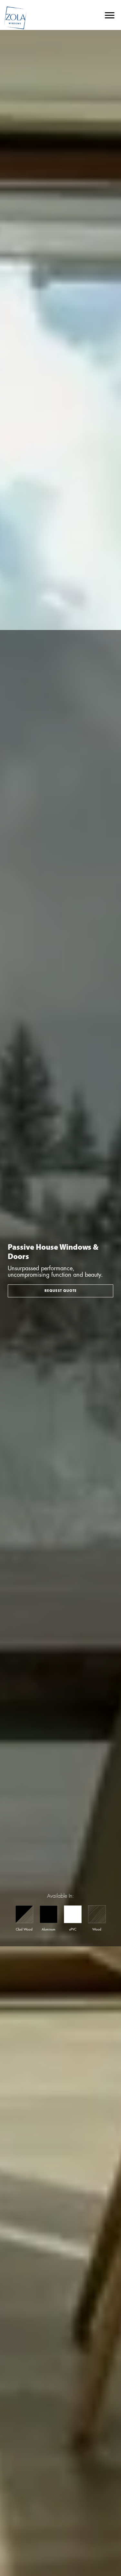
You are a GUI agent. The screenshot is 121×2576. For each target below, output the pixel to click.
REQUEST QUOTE (61, 1291)
